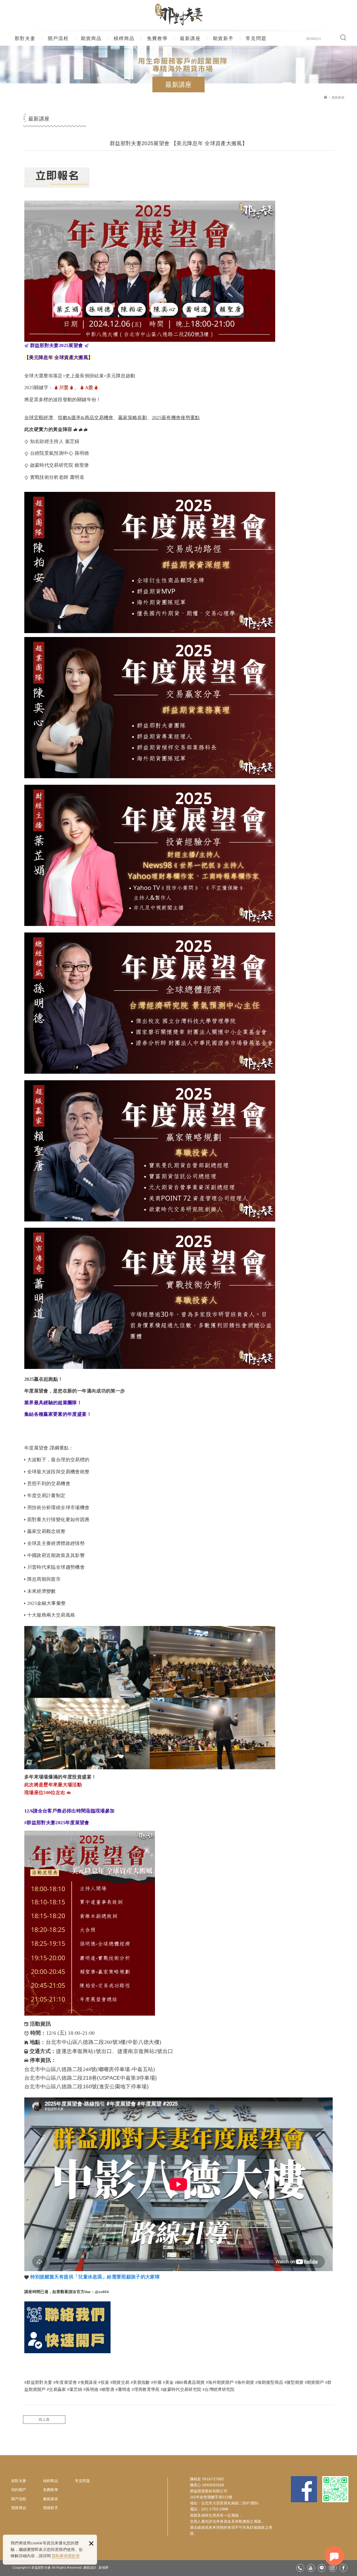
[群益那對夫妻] (179, 15)
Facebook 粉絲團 (304, 2489)
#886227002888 (300, 2568)
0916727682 (213, 2479)
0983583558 (213, 2485)
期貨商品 (91, 38)
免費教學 (157, 38)
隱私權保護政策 (66, 2556)
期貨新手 (223, 38)
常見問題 (256, 38)
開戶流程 (58, 38)
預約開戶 (19, 2490)
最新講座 (190, 38)
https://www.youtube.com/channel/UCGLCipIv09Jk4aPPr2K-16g (311, 2568)
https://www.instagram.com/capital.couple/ (333, 2568)
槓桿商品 (124, 38)
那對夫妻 (25, 38)
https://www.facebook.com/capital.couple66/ (343, 2568)
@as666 (102, 2292)
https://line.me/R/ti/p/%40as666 (322, 2568)
